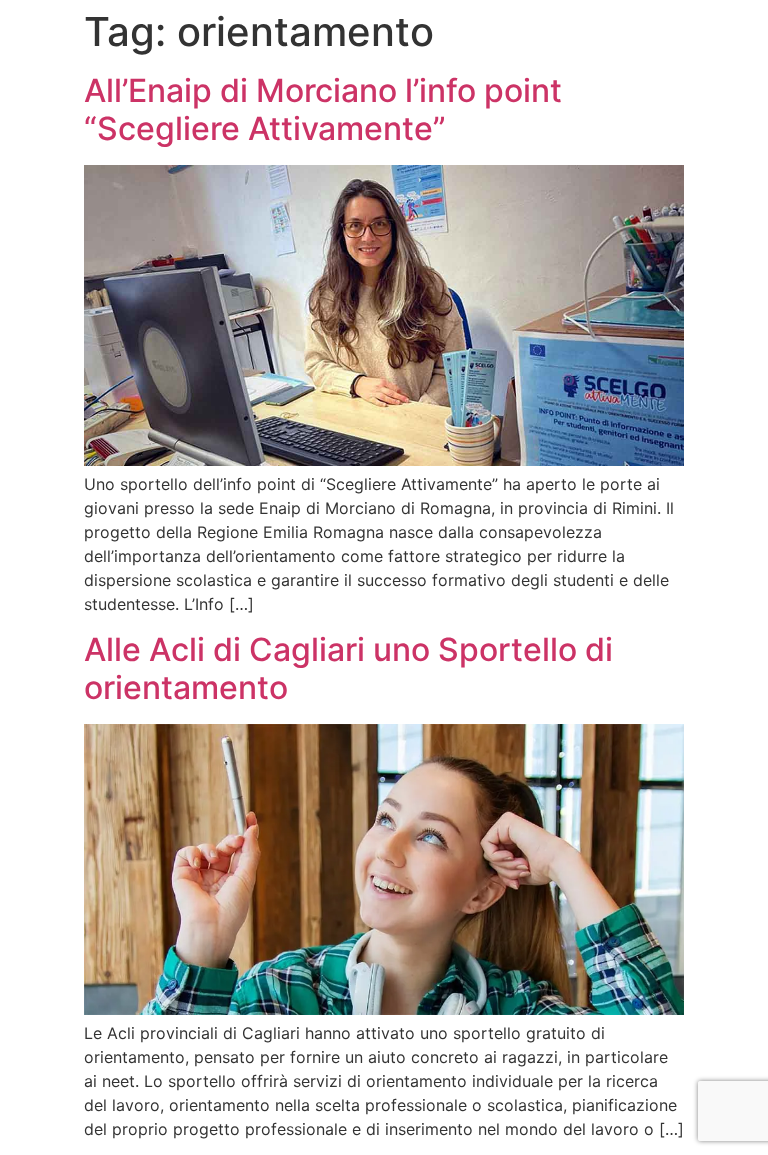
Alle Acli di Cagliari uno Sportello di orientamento (348, 668)
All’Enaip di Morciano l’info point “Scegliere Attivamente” (323, 109)
